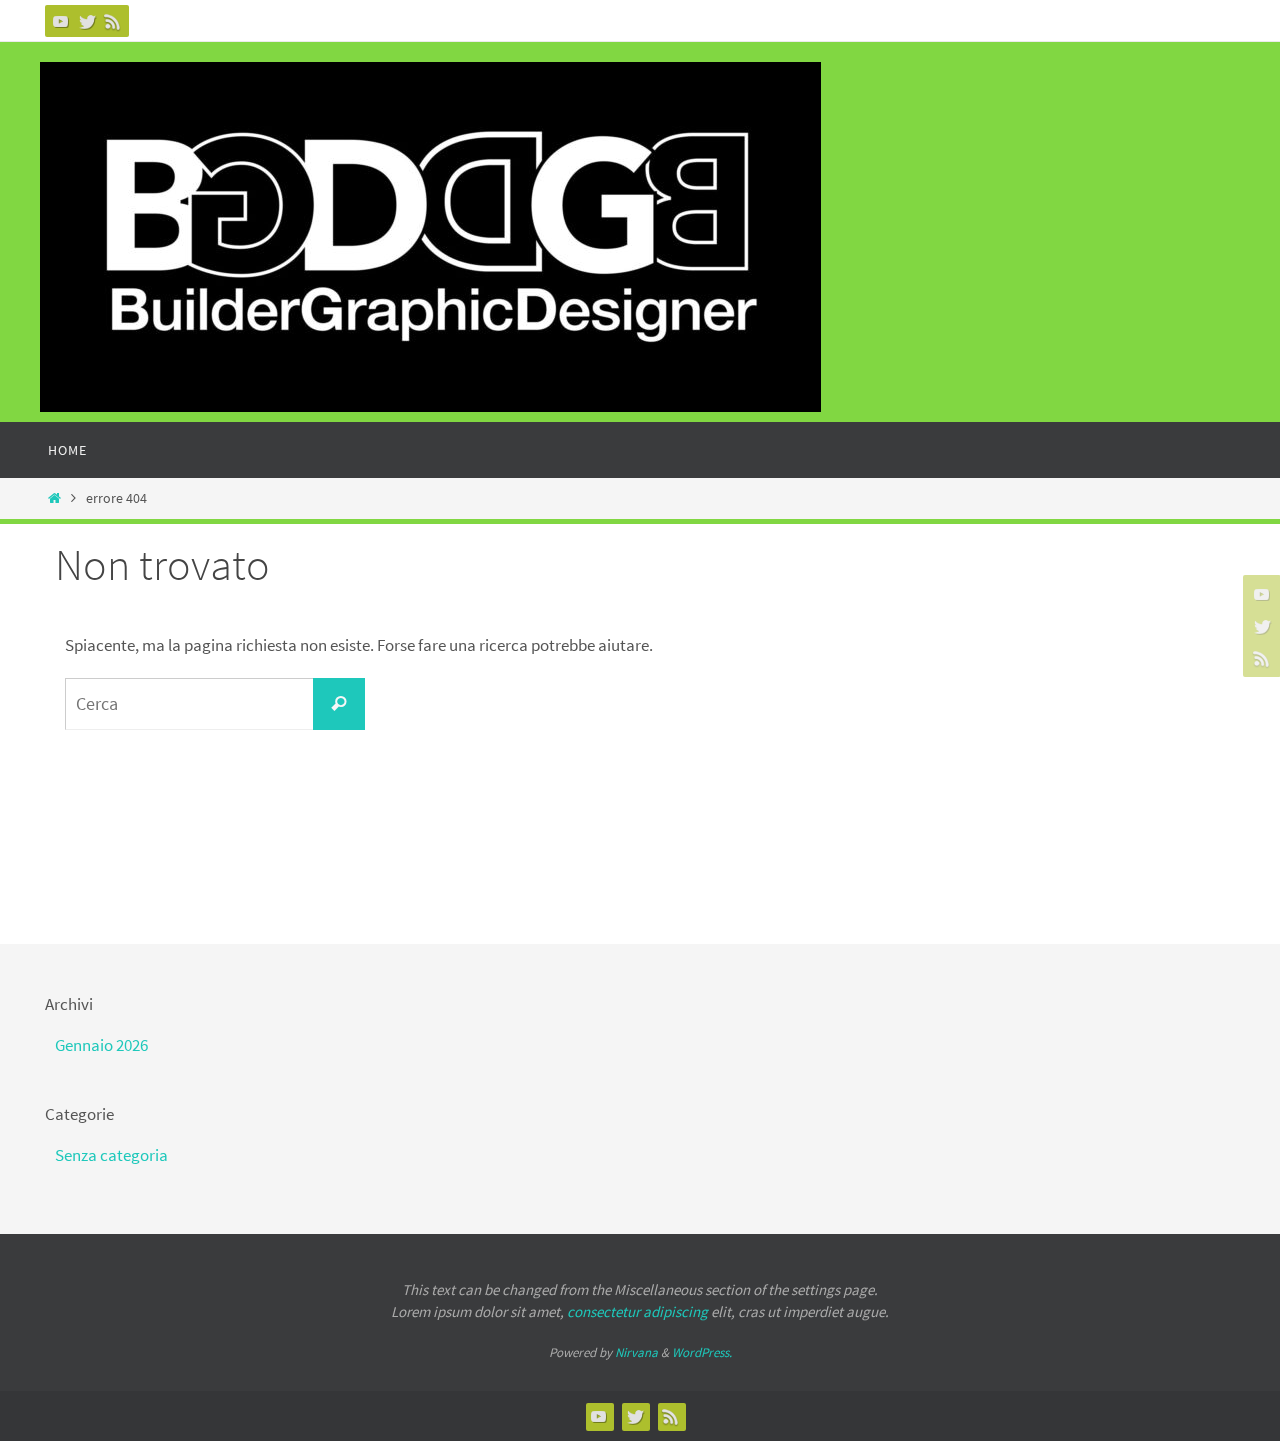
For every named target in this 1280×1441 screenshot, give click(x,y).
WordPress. (702, 1352)
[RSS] (113, 21)
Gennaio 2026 (101, 1045)
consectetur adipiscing (637, 1311)
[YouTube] (61, 21)
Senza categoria (111, 1155)
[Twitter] (87, 21)
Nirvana (636, 1352)
